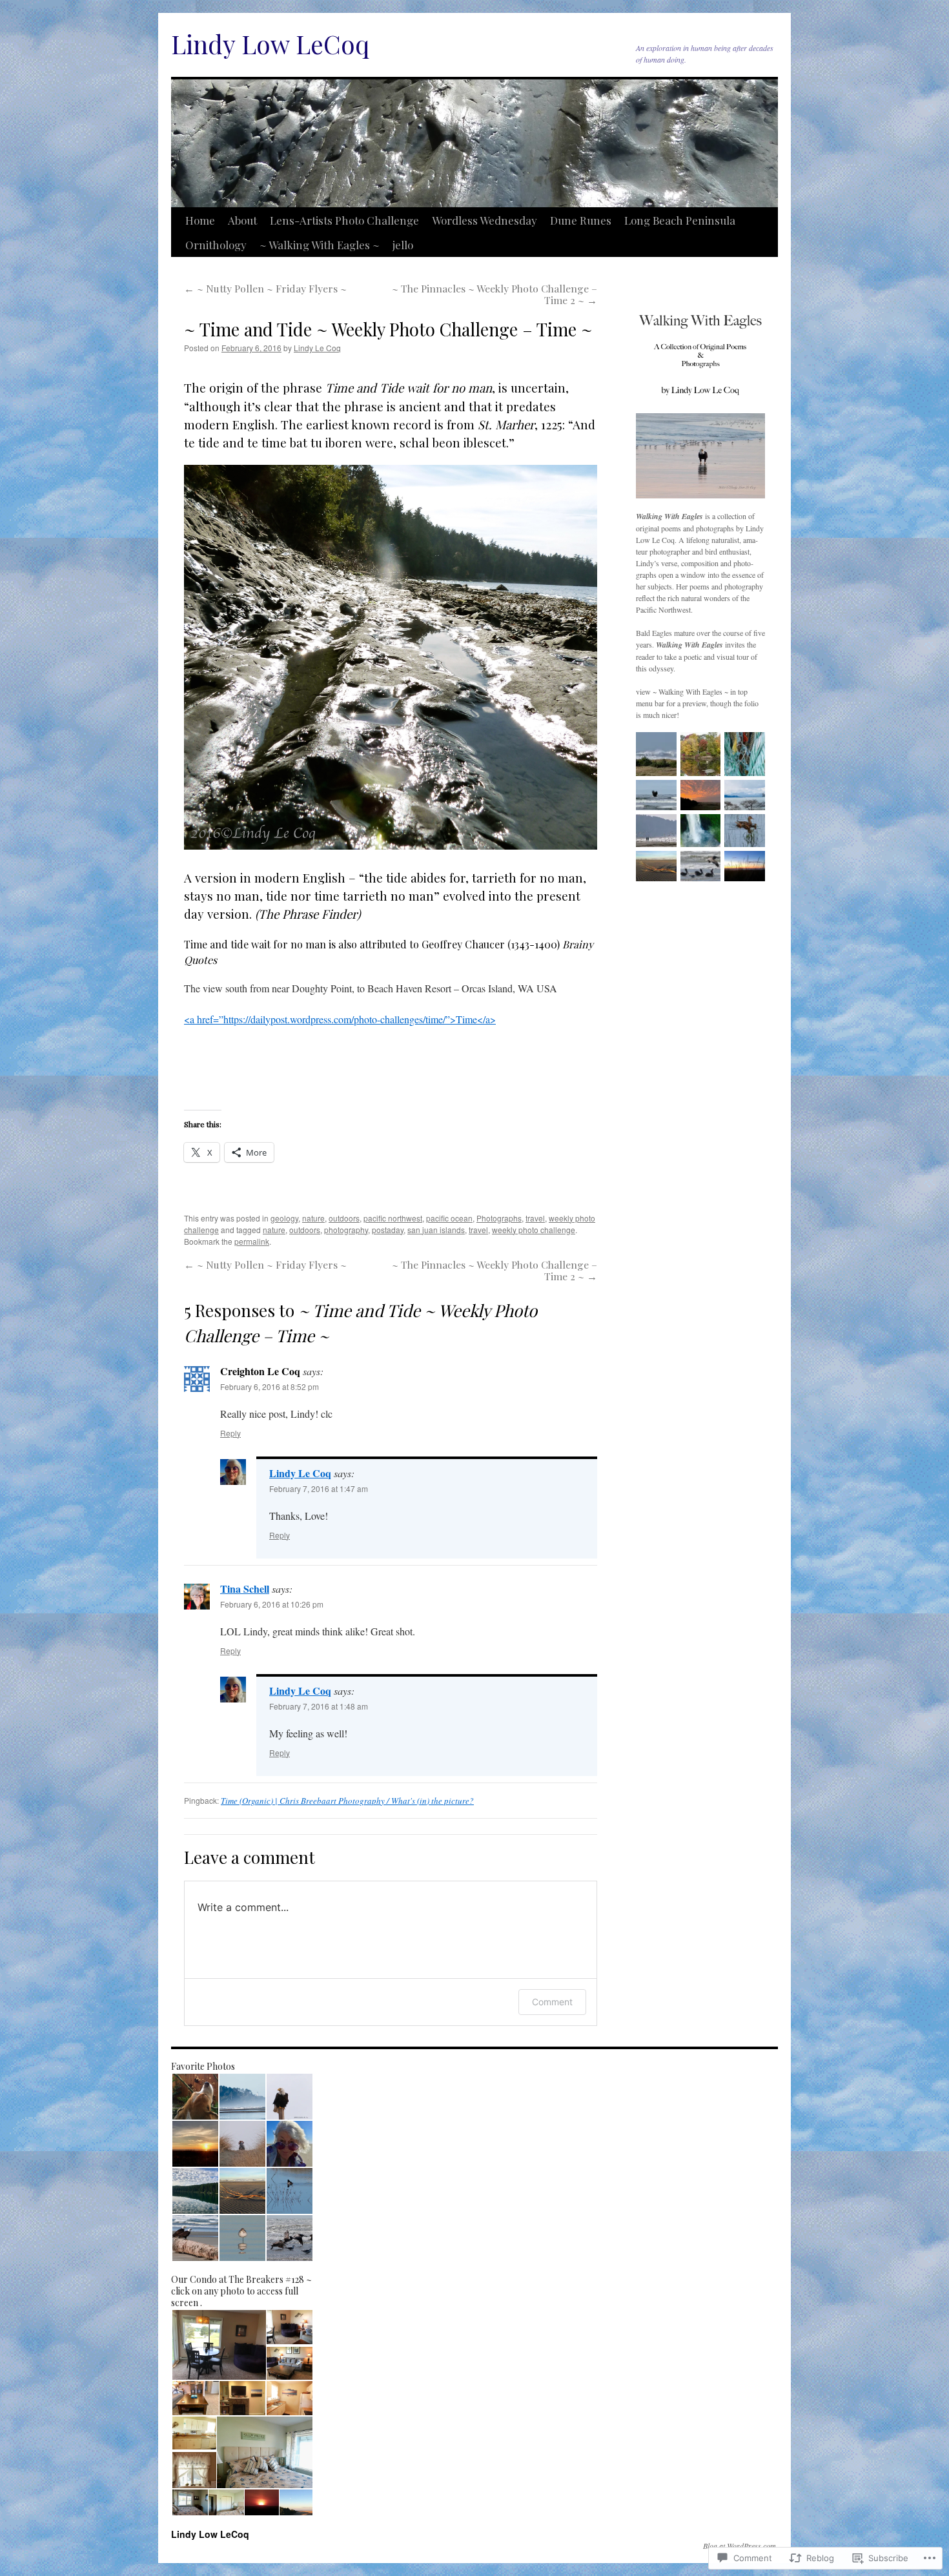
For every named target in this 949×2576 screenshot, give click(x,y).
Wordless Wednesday (485, 220)
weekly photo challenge (534, 1230)
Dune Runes (581, 220)
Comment (552, 2002)
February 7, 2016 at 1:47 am (319, 1488)
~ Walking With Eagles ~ (320, 245)
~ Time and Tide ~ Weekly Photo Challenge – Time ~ (388, 329)
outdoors (344, 1218)
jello (403, 245)
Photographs (499, 1218)
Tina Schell (245, 1589)
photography (346, 1230)
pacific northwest (393, 1218)
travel (535, 1218)
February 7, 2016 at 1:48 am (319, 1706)
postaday (388, 1230)
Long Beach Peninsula (680, 220)
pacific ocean (449, 1218)
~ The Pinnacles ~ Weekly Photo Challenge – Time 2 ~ (495, 294)
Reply (230, 1433)
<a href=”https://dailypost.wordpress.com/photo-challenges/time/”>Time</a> (340, 1019)
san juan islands (436, 1230)
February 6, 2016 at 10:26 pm (272, 1604)
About (242, 220)
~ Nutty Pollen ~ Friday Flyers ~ (265, 288)
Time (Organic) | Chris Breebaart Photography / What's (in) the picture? (347, 1801)
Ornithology (216, 245)
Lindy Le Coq (317, 348)
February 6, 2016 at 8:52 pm (270, 1386)
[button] (195, 2097)
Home (200, 220)
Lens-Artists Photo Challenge (344, 220)
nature (313, 1218)
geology (284, 1218)
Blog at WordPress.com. (740, 2546)
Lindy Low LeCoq (270, 44)
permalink (252, 1241)
